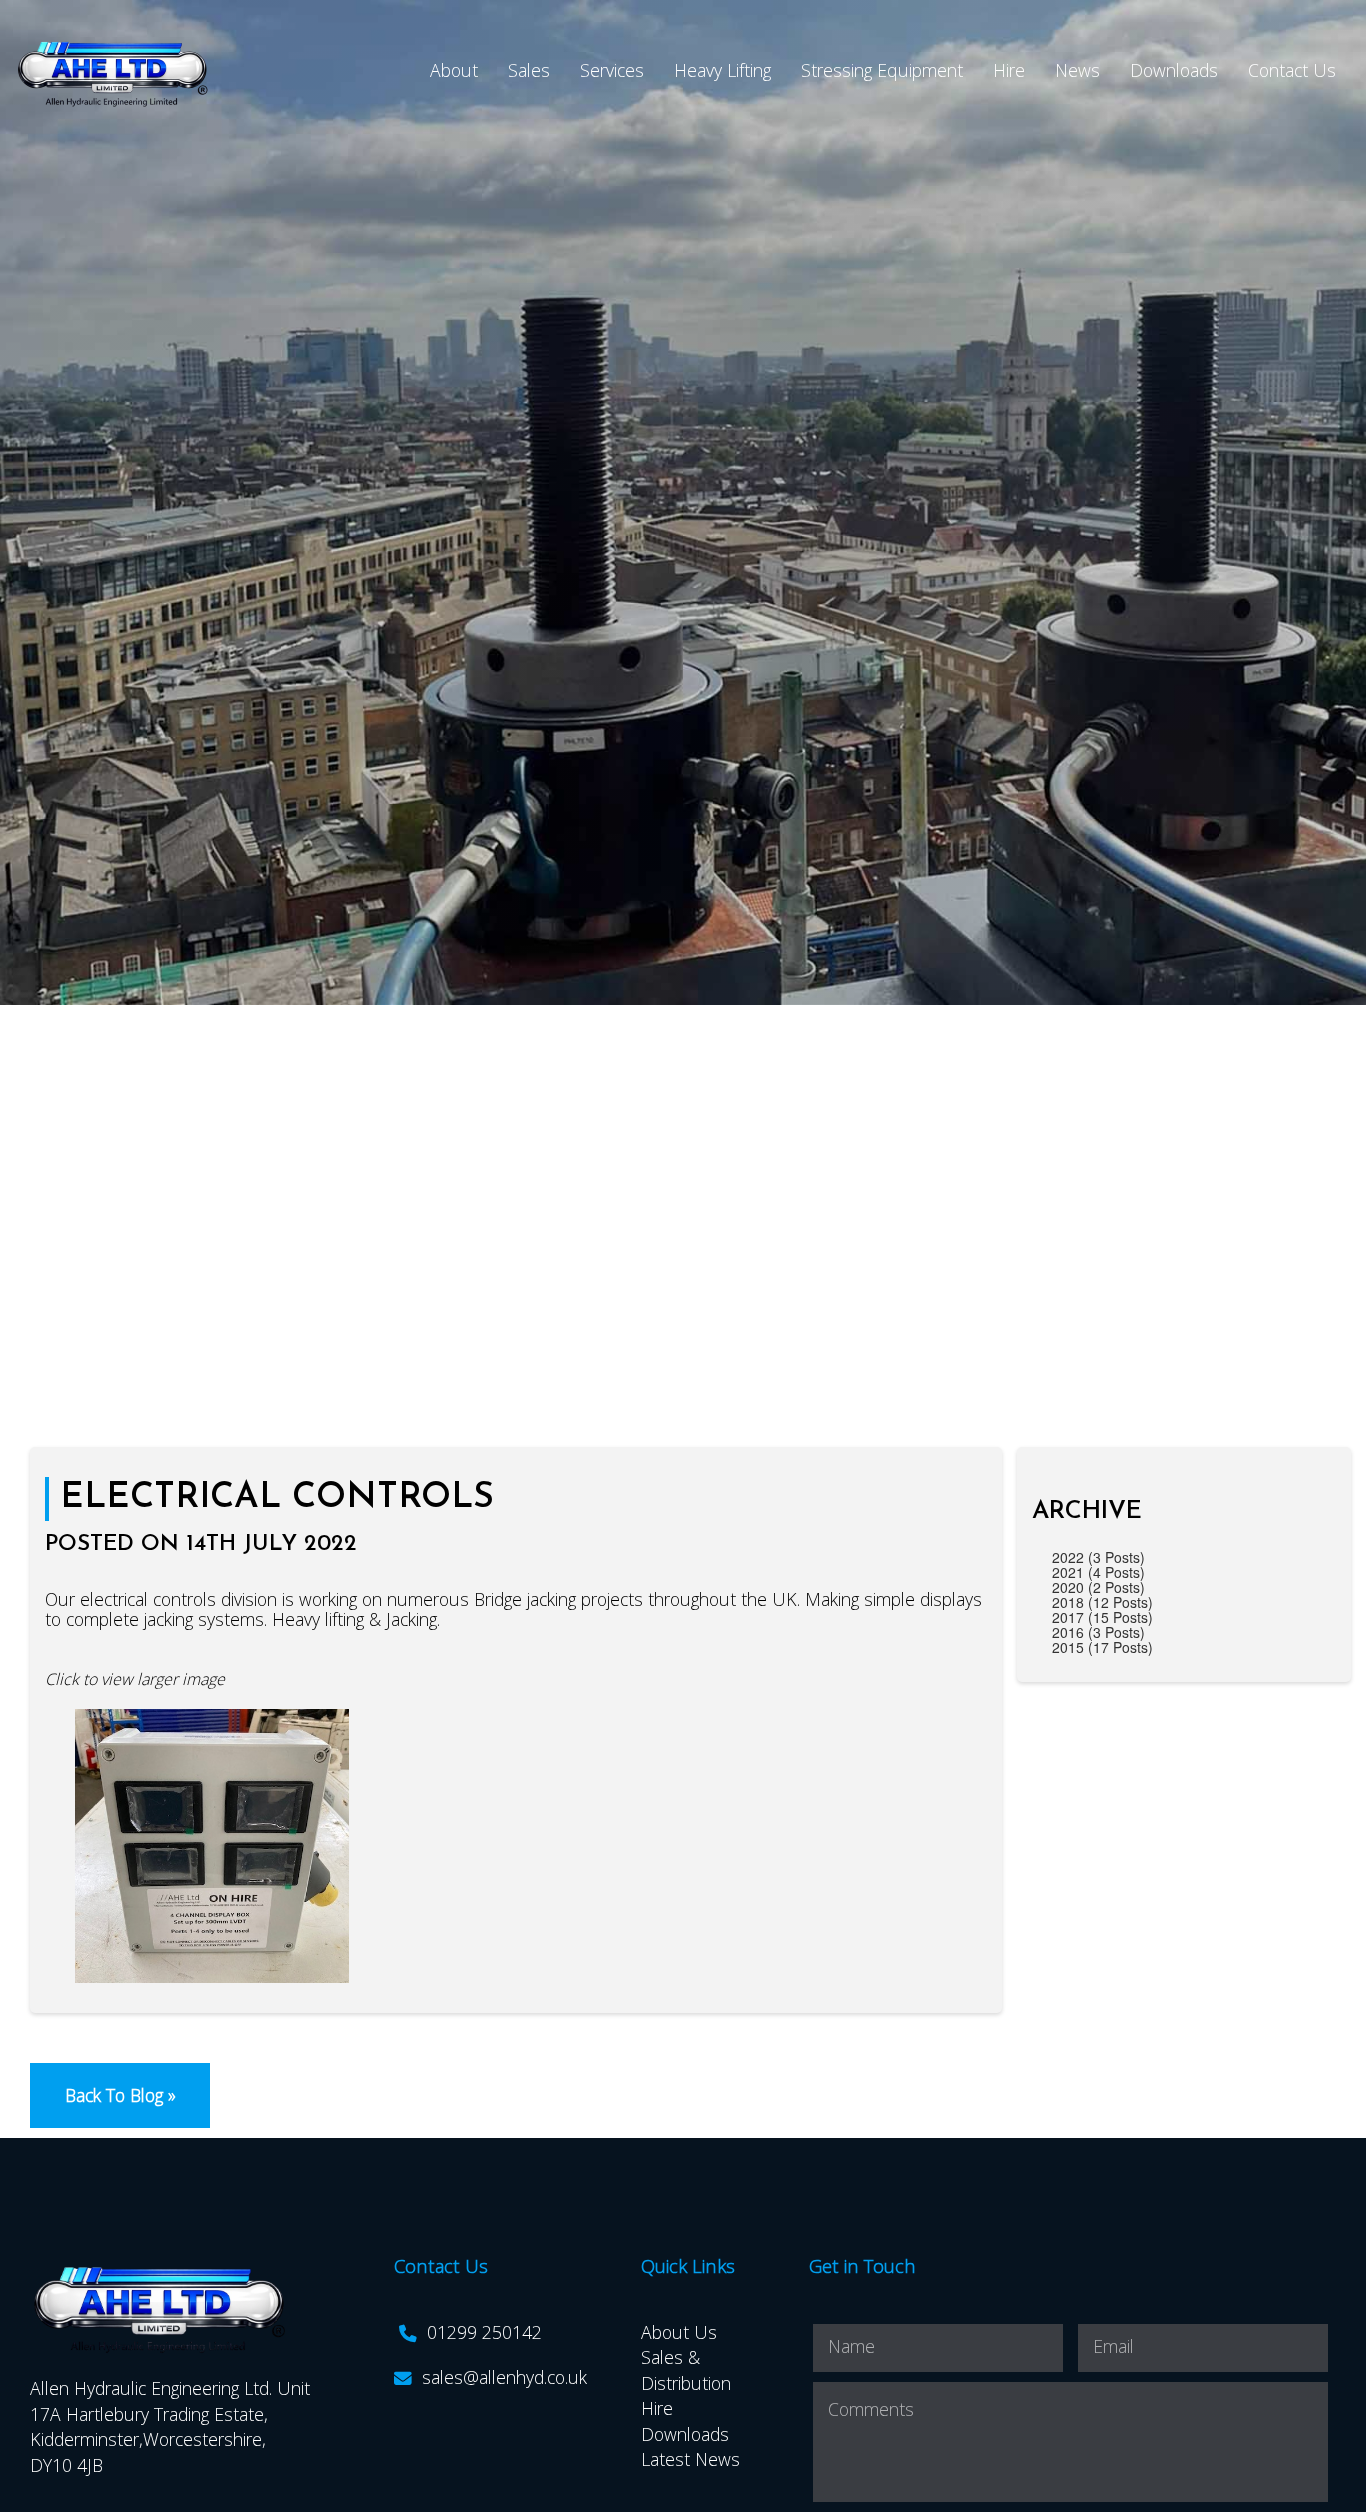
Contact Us (1292, 70)
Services (612, 70)
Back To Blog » (120, 2095)
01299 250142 (484, 2332)
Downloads (1174, 70)
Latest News (690, 2459)
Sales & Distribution (686, 2370)
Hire (1009, 70)
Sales (529, 70)
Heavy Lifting (722, 70)
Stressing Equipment (882, 70)
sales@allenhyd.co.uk (504, 2377)
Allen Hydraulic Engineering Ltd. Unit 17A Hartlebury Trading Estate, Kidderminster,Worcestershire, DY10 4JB (170, 2426)
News (1077, 70)
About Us (679, 2332)
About (454, 70)
